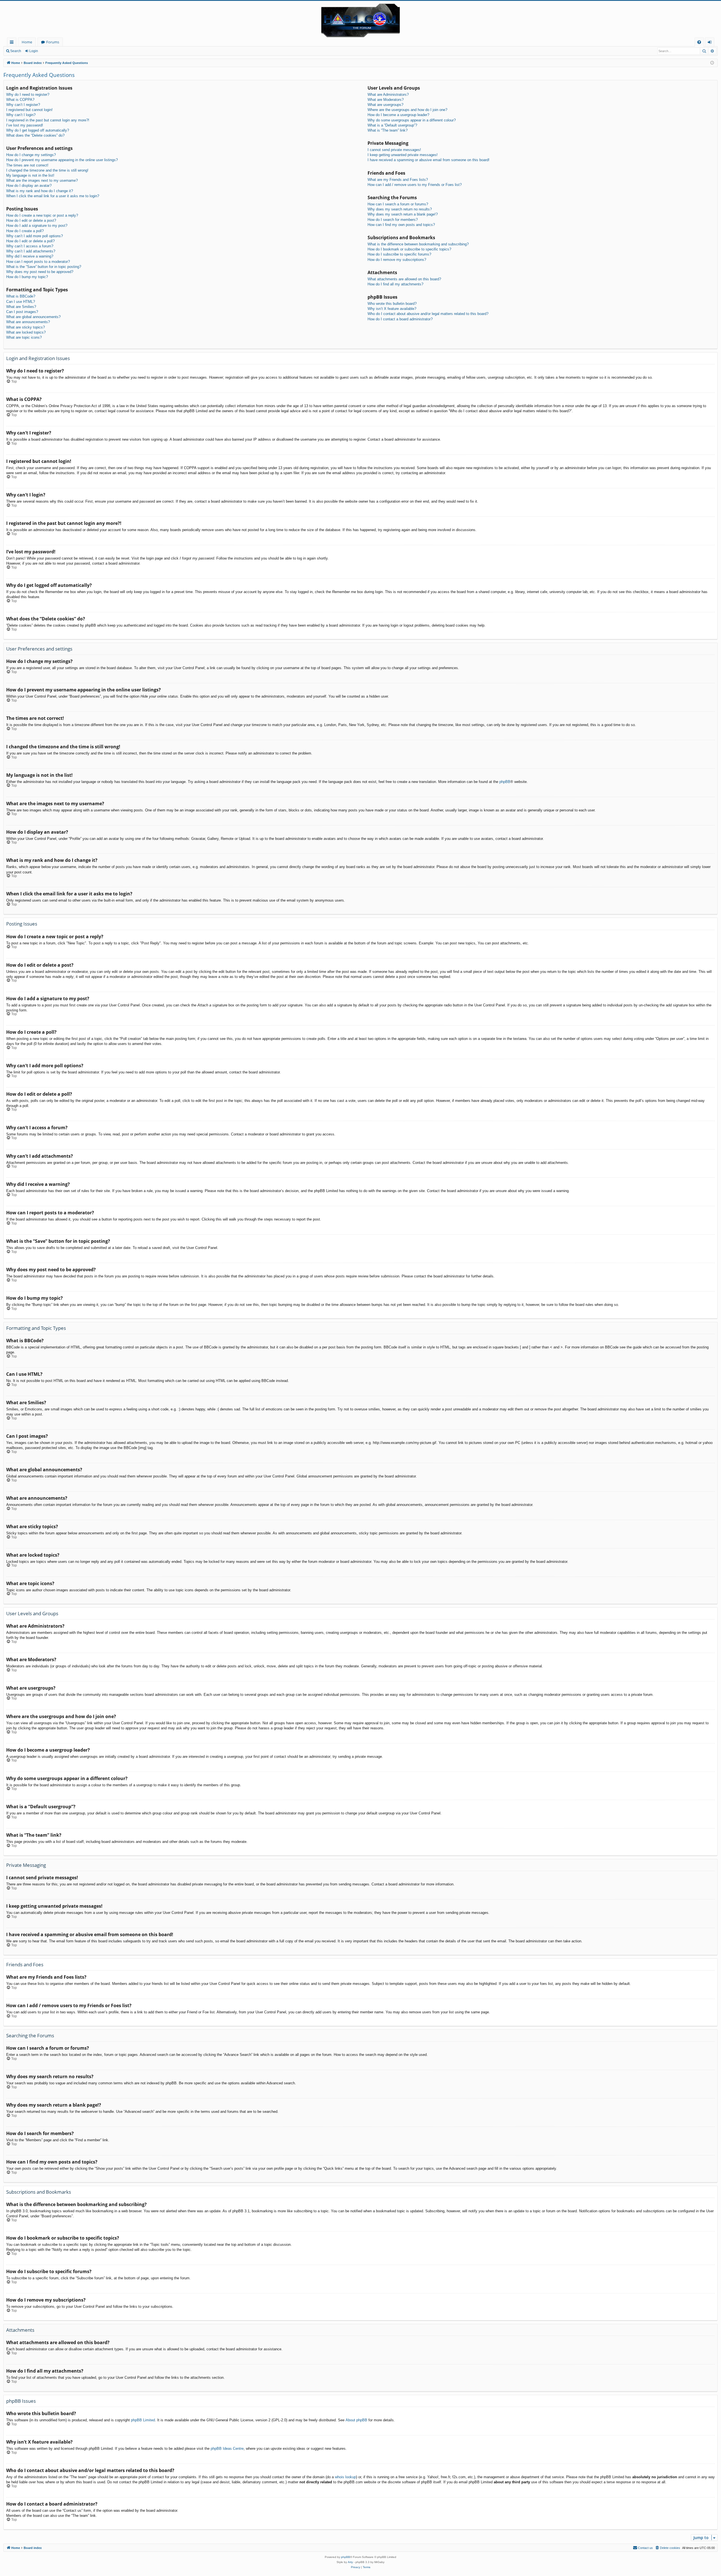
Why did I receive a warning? (30, 256)
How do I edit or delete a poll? (30, 241)
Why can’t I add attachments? (31, 251)
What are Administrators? (388, 95)
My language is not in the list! (30, 175)
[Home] (360, 19)
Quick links (13, 43)
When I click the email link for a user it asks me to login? (53, 196)
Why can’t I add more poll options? (35, 236)
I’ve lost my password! (25, 125)
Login (34, 51)
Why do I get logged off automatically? (38, 130)
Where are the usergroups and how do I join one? (407, 110)
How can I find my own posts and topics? (401, 225)
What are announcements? (28, 322)
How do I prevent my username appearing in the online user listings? (62, 160)
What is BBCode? (21, 296)
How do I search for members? (393, 220)
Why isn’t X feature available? (392, 309)
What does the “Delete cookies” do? (35, 135)
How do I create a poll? (25, 231)
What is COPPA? (20, 100)
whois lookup (345, 2477)
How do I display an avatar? (29, 186)
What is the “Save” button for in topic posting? (44, 267)
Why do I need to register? (28, 95)
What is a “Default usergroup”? (392, 125)
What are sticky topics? (25, 327)
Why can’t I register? (23, 105)
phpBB (505, 782)
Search (16, 51)
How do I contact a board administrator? (400, 319)
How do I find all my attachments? (395, 284)
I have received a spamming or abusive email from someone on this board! (429, 160)
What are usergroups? (385, 105)
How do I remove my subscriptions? (397, 260)
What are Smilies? (21, 307)
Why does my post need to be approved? (40, 272)
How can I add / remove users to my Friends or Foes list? (415, 185)
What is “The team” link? (388, 130)
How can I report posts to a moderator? (38, 262)
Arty (350, 2562)
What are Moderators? (386, 100)
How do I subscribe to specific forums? (399, 254)
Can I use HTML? (21, 302)
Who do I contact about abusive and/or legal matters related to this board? (428, 314)
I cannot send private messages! (394, 150)
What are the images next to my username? (42, 180)
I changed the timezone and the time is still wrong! (47, 170)
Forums (53, 42)
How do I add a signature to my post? (37, 226)
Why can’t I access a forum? (30, 246)
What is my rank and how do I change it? (40, 191)
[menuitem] (699, 42)
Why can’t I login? (21, 115)
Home (27, 42)
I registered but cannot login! (29, 110)
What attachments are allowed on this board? (404, 279)
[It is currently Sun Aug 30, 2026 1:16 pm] (712, 63)
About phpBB (356, 2420)
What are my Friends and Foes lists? (398, 180)
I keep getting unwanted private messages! (403, 155)
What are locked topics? (26, 332)
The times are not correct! (27, 165)
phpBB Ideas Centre (227, 2449)
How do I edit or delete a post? (31, 220)
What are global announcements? (33, 317)
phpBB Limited (143, 2420)
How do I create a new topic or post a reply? (42, 215)
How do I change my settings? (31, 155)
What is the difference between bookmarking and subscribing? (418, 244)
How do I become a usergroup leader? (398, 115)
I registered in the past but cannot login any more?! (48, 120)
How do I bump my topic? (27, 277)
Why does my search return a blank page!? (403, 214)
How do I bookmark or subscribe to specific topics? (409, 249)
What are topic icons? (24, 337)
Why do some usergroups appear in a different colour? (412, 120)
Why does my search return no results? (400, 209)
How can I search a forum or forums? (398, 204)
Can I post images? (22, 312)
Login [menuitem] (711, 43)
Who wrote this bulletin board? (392, 304)
